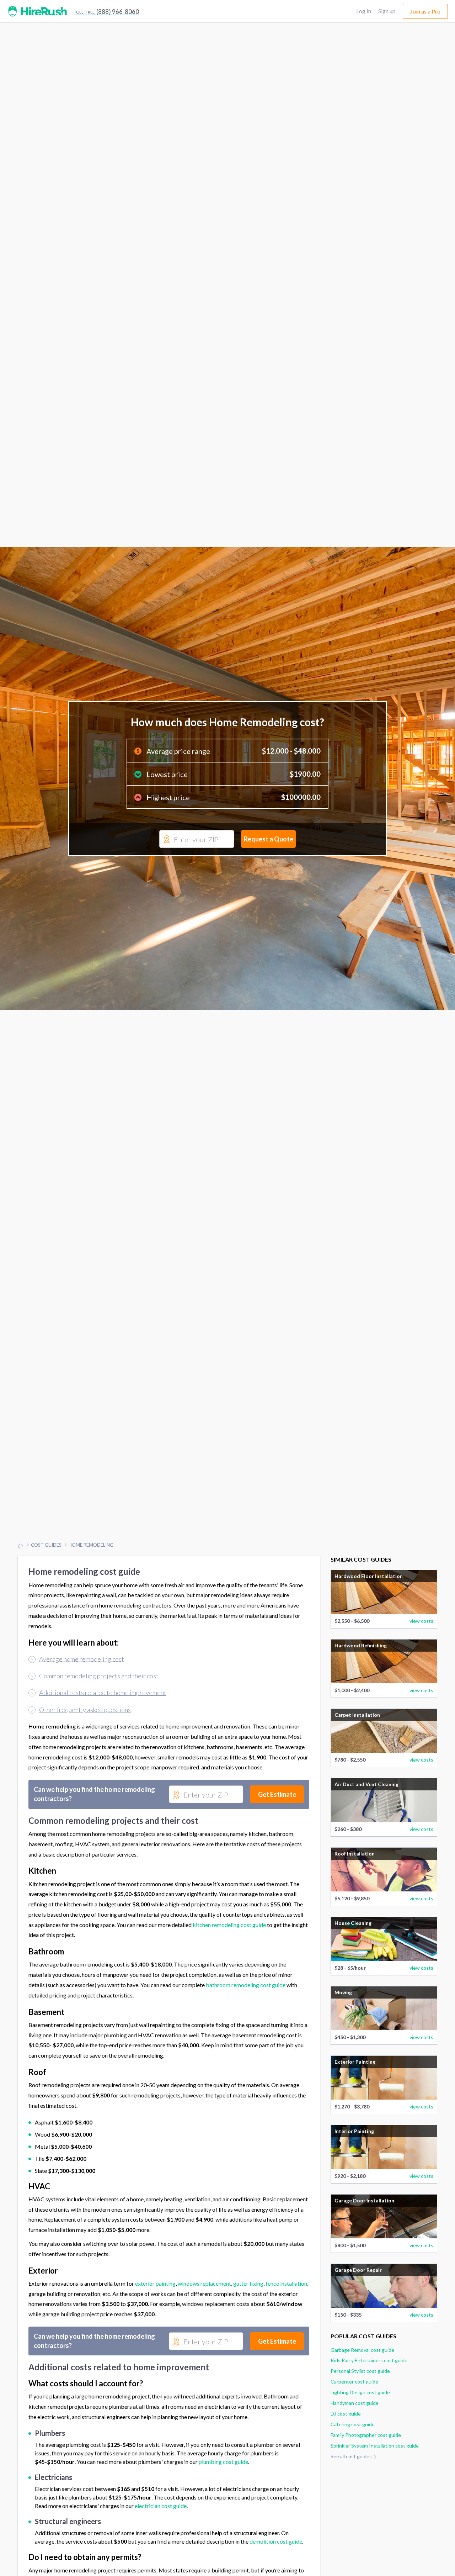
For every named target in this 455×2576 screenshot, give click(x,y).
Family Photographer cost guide (366, 2470)
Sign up (387, 11)
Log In (364, 11)
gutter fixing (248, 2318)
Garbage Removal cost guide (362, 2384)
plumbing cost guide (223, 2496)
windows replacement (204, 2318)
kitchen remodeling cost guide (229, 1959)
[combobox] (197, 857)
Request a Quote (269, 856)
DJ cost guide (346, 2448)
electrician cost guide (161, 2541)
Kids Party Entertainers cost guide (369, 2395)
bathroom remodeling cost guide (246, 2020)
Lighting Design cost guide (360, 2427)
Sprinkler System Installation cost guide (375, 2480)
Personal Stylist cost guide (360, 2406)
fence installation (286, 2318)
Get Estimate (277, 1829)
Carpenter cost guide (354, 2416)
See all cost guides (352, 2491)
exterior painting (155, 2318)
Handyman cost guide (355, 2438)
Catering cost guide (353, 2459)
